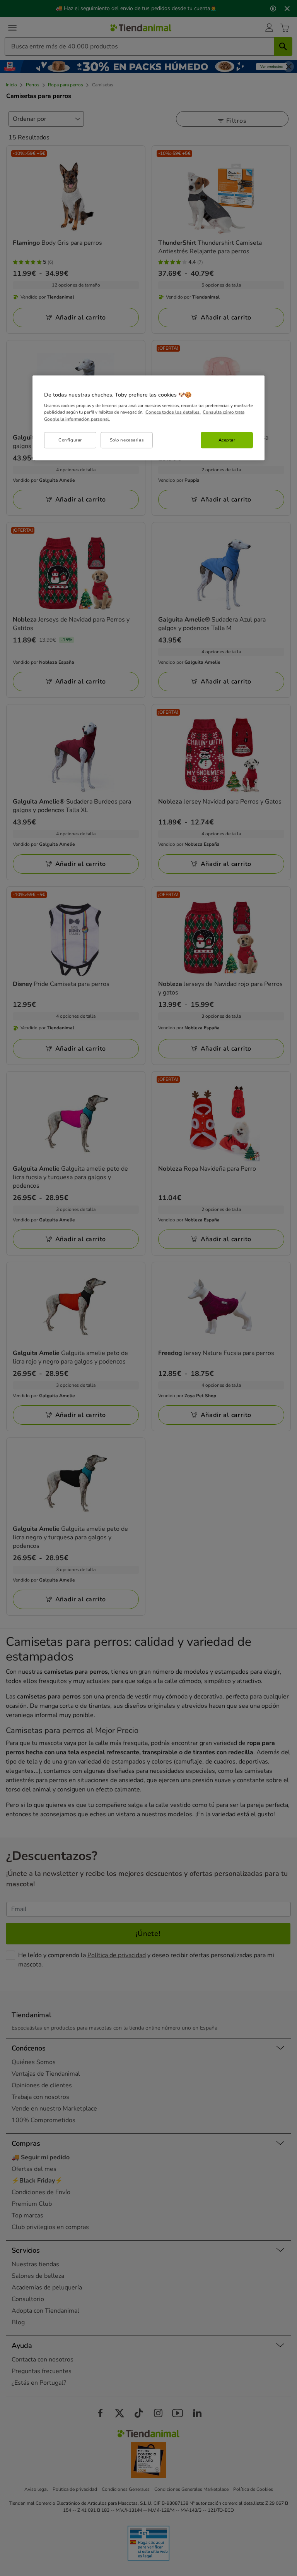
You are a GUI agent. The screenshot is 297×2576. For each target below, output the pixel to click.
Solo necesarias (127, 440)
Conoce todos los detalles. (173, 412)
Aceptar (227, 440)
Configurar (70, 440)
